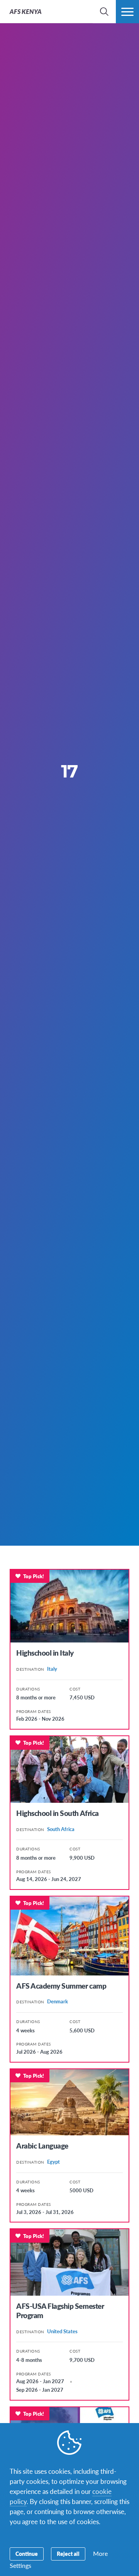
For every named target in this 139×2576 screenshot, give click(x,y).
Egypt (53, 2162)
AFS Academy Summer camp (61, 1986)
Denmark (58, 2001)
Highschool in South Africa (58, 1813)
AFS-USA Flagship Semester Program (60, 2311)
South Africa (61, 1829)
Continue (27, 2554)
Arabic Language (42, 2146)
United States (62, 2331)
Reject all (68, 2554)
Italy (52, 1669)
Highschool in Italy (45, 1653)
